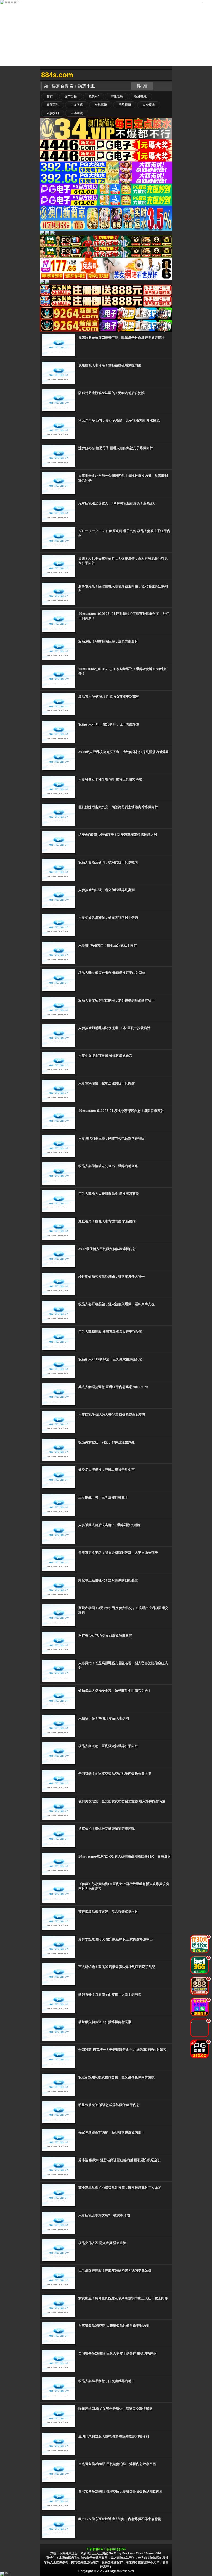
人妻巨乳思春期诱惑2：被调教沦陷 (104, 2215)
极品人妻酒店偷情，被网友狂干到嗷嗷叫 (108, 862)
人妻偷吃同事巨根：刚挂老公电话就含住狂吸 (112, 1138)
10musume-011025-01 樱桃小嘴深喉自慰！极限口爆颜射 (121, 1111)
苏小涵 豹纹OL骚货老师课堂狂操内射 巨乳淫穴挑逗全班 (120, 2160)
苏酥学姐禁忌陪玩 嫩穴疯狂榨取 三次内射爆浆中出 (116, 1939)
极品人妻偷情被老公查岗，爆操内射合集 (108, 1166)
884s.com (57, 75)
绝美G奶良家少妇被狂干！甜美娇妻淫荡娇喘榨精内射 (118, 835)
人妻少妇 (53, 113)
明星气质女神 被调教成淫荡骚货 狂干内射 (109, 2105)
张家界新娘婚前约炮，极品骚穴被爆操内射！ (112, 2133)
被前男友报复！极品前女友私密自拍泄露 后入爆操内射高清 (122, 1801)
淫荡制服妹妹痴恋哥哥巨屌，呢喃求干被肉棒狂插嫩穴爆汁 (121, 338)
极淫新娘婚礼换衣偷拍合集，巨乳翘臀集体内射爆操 (116, 2077)
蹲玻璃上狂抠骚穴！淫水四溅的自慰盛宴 (108, 1580)
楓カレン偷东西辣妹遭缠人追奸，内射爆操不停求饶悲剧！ (121, 2519)
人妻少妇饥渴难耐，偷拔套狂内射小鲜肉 (108, 918)
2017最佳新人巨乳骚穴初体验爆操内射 (107, 1249)
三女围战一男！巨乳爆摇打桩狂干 (103, 1497)
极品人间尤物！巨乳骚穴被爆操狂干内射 (108, 1746)
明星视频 (125, 105)
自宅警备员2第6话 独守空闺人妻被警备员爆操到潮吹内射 (120, 2492)
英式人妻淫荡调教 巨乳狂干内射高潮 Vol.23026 (113, 1387)
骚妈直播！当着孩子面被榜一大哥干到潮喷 (110, 1994)
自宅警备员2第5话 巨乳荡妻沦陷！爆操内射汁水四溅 (117, 2464)
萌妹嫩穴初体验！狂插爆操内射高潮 (105, 2022)
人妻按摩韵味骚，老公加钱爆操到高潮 (107, 890)
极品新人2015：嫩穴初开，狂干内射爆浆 (109, 724)
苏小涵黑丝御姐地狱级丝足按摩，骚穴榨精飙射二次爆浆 (120, 2188)
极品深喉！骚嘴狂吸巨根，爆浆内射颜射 (108, 641)
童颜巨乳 (53, 105)
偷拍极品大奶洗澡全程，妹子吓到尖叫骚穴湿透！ (115, 1691)
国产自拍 (71, 96)
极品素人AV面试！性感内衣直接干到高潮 (109, 697)
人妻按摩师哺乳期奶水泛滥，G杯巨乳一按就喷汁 (114, 1028)
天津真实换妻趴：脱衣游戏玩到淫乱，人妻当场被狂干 (118, 1553)
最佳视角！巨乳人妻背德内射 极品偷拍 (107, 1221)
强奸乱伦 (141, 96)
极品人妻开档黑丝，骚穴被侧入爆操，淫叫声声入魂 (116, 1304)
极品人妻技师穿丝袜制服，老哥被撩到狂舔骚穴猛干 (116, 1000)
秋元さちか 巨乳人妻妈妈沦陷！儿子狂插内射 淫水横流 (119, 421)
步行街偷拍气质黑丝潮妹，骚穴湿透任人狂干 (112, 1277)
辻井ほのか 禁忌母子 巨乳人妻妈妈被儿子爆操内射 (116, 448)
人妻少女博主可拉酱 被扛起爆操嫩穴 (105, 1056)
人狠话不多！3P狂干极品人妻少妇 (104, 1718)
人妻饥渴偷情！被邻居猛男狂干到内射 (107, 1083)
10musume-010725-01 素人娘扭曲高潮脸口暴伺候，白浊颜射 (125, 1856)
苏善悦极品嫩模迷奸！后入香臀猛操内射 (108, 1912)
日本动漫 (77, 113)
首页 (50, 96)
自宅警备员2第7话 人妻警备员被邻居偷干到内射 (114, 2326)
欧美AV (94, 96)
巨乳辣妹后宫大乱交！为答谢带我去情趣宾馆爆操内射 (118, 807)
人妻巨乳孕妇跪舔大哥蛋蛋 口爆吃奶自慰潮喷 (112, 1415)
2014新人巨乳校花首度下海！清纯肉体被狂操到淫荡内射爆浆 (124, 752)
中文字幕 (77, 105)
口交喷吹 (149, 105)
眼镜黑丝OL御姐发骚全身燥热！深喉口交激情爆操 (115, 2409)
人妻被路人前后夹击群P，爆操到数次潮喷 (109, 1525)
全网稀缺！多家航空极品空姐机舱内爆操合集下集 (115, 1774)
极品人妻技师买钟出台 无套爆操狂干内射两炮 (112, 973)
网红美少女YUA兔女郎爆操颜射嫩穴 (105, 1636)
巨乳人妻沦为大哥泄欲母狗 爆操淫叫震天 (109, 1194)
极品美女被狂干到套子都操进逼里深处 (107, 1442)
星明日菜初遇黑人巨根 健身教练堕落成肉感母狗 (114, 2436)
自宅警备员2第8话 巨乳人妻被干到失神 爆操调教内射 (118, 2353)
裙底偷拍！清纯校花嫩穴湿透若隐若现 (107, 1829)
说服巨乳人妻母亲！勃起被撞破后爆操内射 (110, 365)
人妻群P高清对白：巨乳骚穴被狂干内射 (108, 945)
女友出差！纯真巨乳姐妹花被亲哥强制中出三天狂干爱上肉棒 (123, 2298)
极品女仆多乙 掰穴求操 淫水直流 (102, 2243)
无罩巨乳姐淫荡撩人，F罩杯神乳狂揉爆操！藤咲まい (117, 503)
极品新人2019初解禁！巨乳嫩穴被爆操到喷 (110, 1359)
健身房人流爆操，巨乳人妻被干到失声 (107, 1470)
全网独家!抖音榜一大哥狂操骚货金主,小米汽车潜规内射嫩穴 (122, 2050)
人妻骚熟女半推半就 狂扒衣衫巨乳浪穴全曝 (110, 780)
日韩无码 (116, 96)
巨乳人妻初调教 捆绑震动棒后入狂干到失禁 (110, 1332)
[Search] (167, 75)
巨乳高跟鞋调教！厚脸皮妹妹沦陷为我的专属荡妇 (115, 2271)
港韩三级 (101, 105)
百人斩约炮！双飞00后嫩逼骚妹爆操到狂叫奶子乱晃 (117, 1967)
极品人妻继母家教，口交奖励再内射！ (107, 2381)
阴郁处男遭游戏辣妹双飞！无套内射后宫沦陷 (112, 393)
